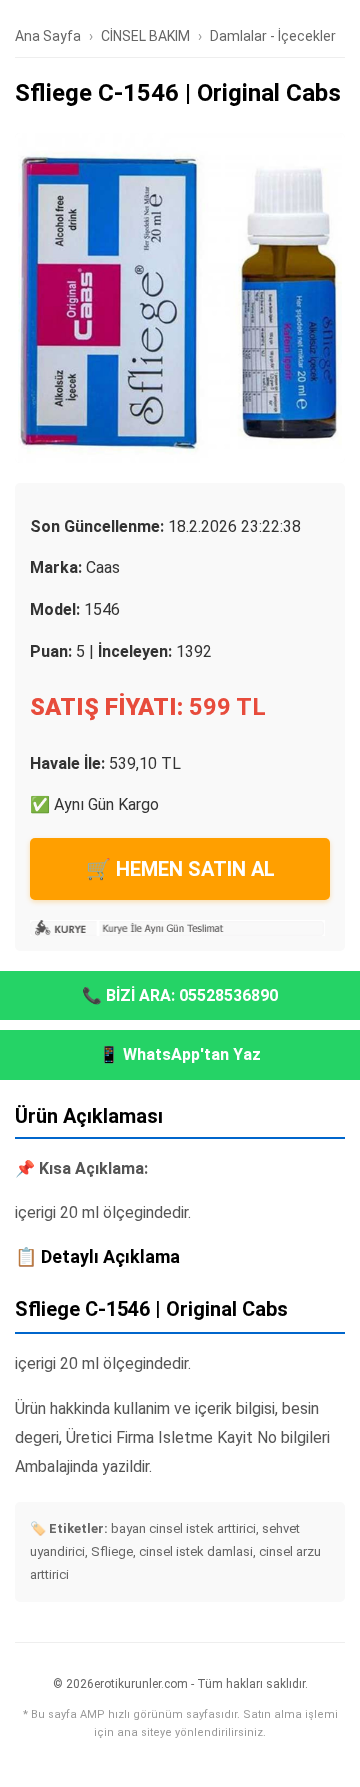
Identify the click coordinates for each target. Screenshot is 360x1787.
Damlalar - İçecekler (273, 36)
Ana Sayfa (48, 36)
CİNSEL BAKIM (145, 36)
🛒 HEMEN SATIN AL (180, 869)
